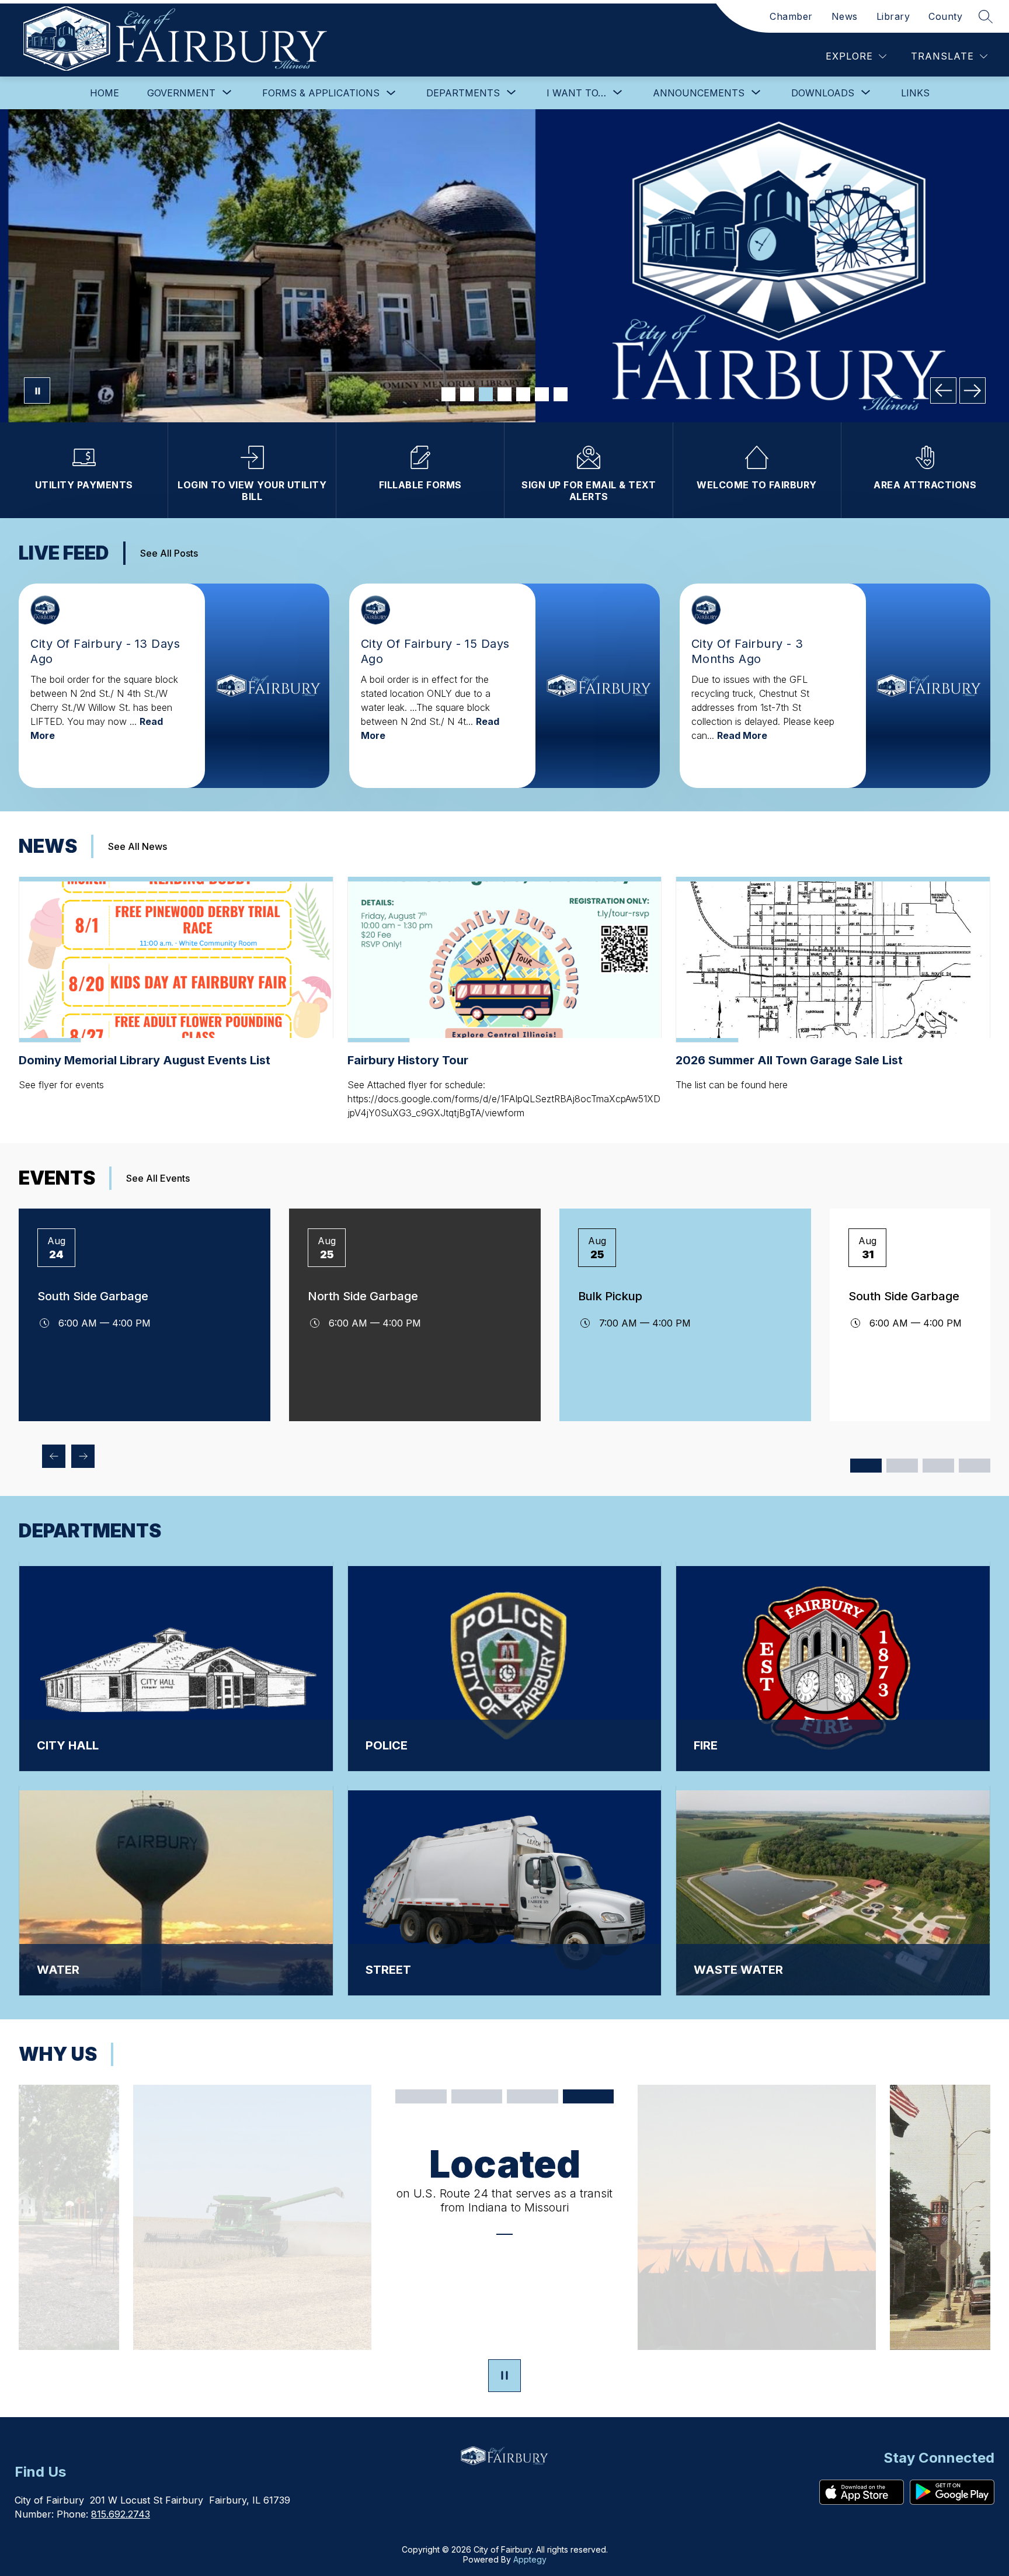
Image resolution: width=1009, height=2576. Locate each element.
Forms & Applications (321, 93)
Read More (742, 735)
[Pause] (505, 2377)
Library (893, 16)
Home (105, 93)
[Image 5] (523, 394)
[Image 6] (542, 394)
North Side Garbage (363, 1296)
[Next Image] (973, 390)
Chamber (791, 16)
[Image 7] (561, 394)
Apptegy (530, 2559)
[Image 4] (505, 394)
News (845, 16)
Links (915, 93)
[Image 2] (467, 394)
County (945, 16)
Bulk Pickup (610, 1296)
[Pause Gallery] (37, 390)
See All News (138, 846)
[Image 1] (448, 394)
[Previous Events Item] (54, 1456)
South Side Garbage (93, 1296)
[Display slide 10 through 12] (975, 1466)
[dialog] (176, 1667)
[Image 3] (486, 394)
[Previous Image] (943, 390)
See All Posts (169, 553)
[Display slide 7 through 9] (938, 1466)
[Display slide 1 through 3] (866, 1466)
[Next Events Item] (83, 1456)
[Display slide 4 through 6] (902, 1466)
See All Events (158, 1178)
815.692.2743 (121, 2514)
